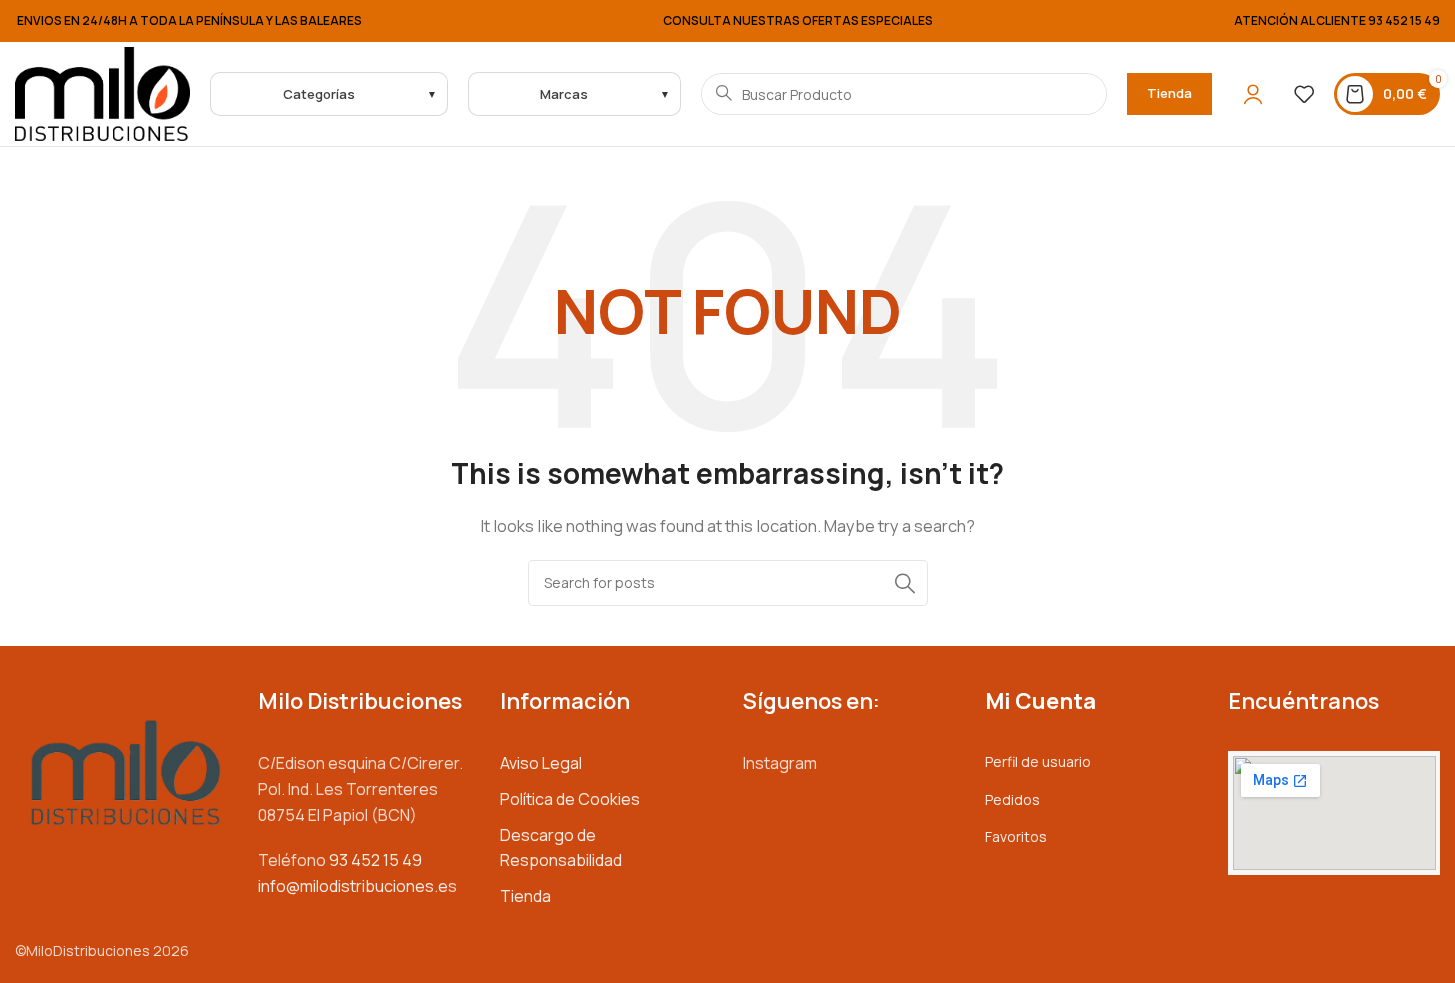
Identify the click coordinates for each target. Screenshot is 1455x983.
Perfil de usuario (1038, 761)
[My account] (1253, 94)
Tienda (1169, 93)
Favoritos (1016, 836)
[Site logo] (102, 92)
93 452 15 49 (1404, 20)
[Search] (905, 583)
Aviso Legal (541, 763)
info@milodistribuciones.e (353, 886)
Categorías (319, 94)
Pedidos (1012, 799)
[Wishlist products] (1304, 94)
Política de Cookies (570, 799)
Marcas (564, 94)
